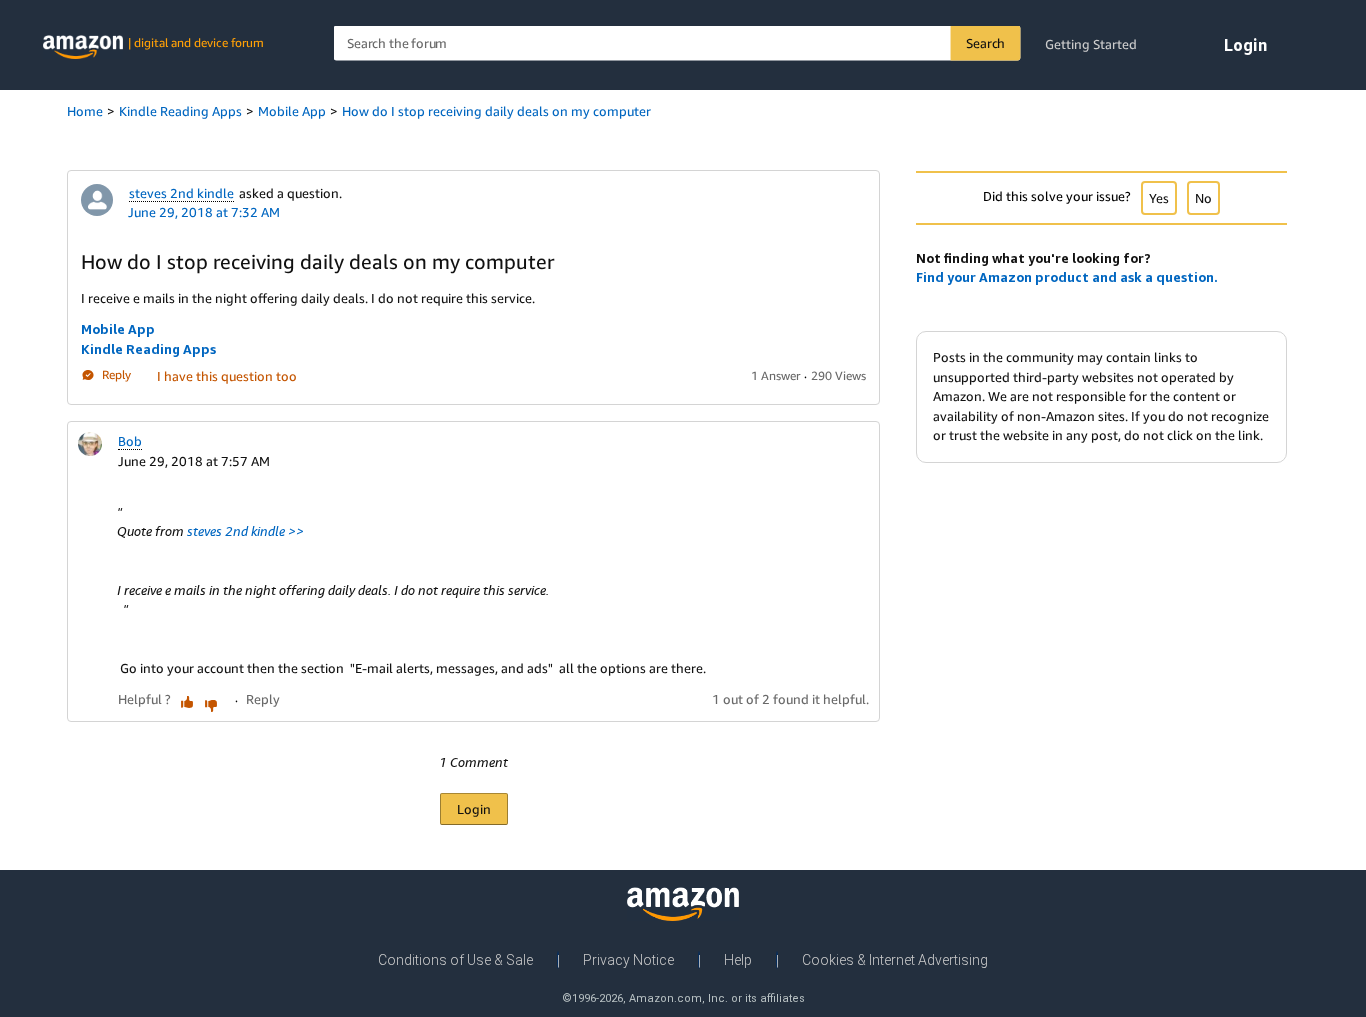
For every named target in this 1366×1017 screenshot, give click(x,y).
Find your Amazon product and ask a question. (1067, 277)
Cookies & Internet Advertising (895, 960)
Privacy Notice (628, 960)
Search (985, 43)
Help (738, 960)
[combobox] (677, 43)
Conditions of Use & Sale (455, 960)
